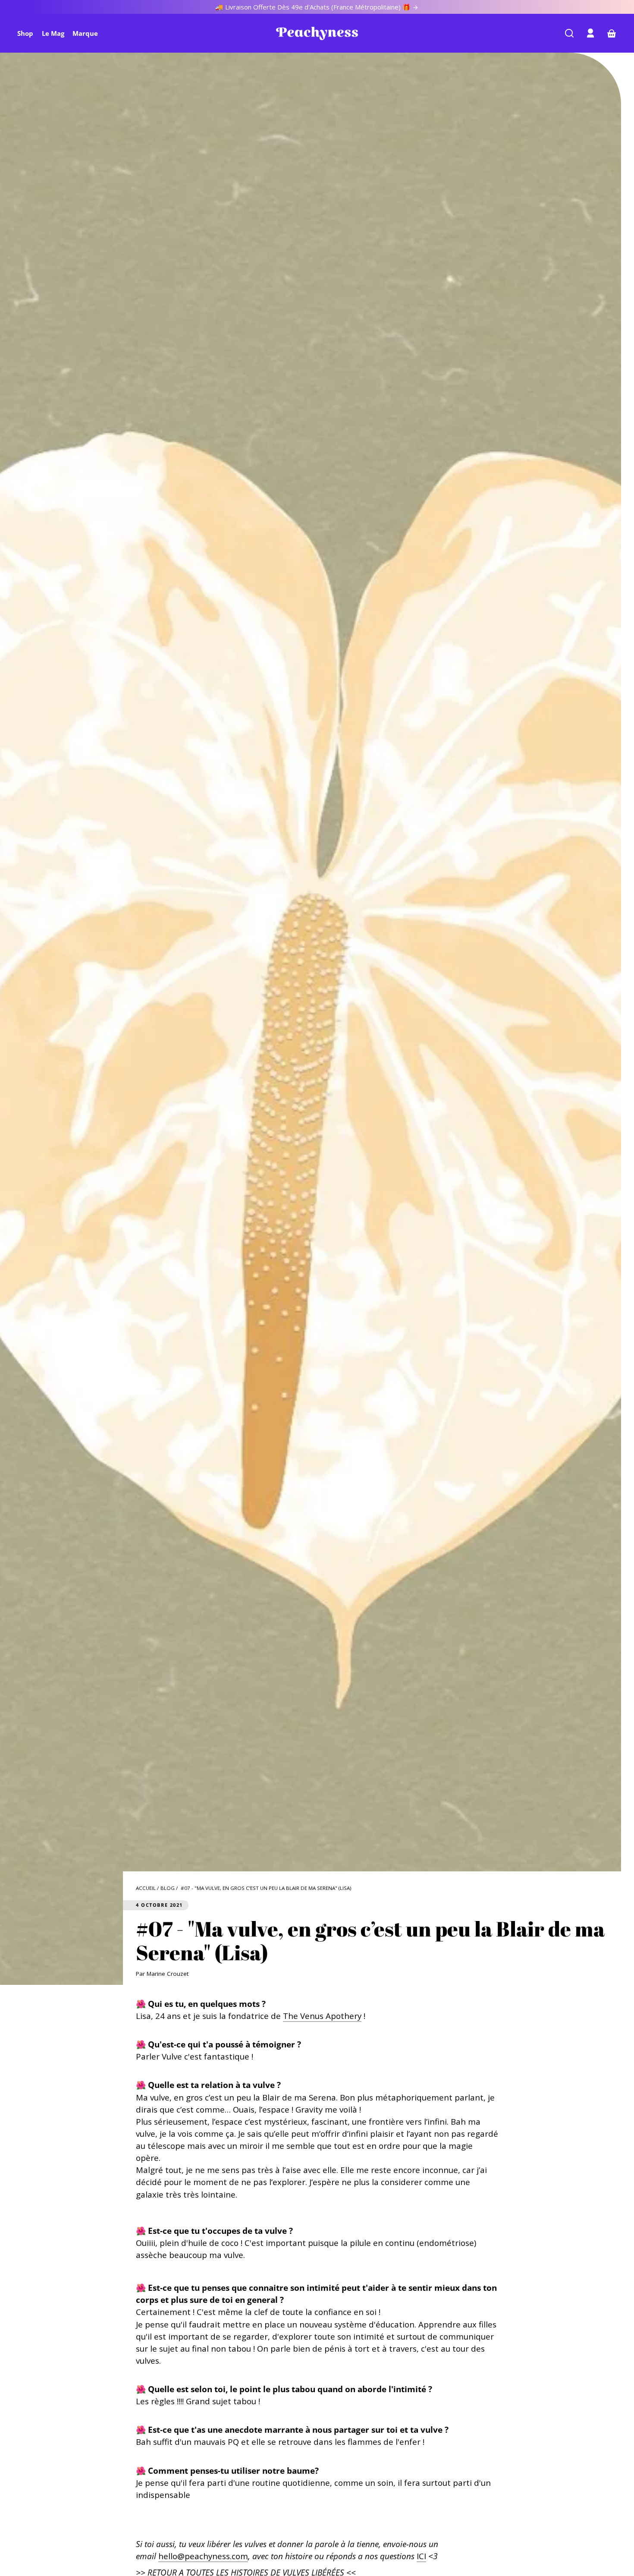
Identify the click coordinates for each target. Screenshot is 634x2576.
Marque (85, 33)
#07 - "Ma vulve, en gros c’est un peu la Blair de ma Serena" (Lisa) (266, 1888)
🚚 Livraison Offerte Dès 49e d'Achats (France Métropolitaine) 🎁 (314, 7)
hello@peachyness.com (203, 2556)
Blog (168, 1888)
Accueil (146, 1888)
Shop (25, 33)
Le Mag (53, 33)
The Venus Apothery (322, 2016)
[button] (569, 33)
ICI (421, 2556)
